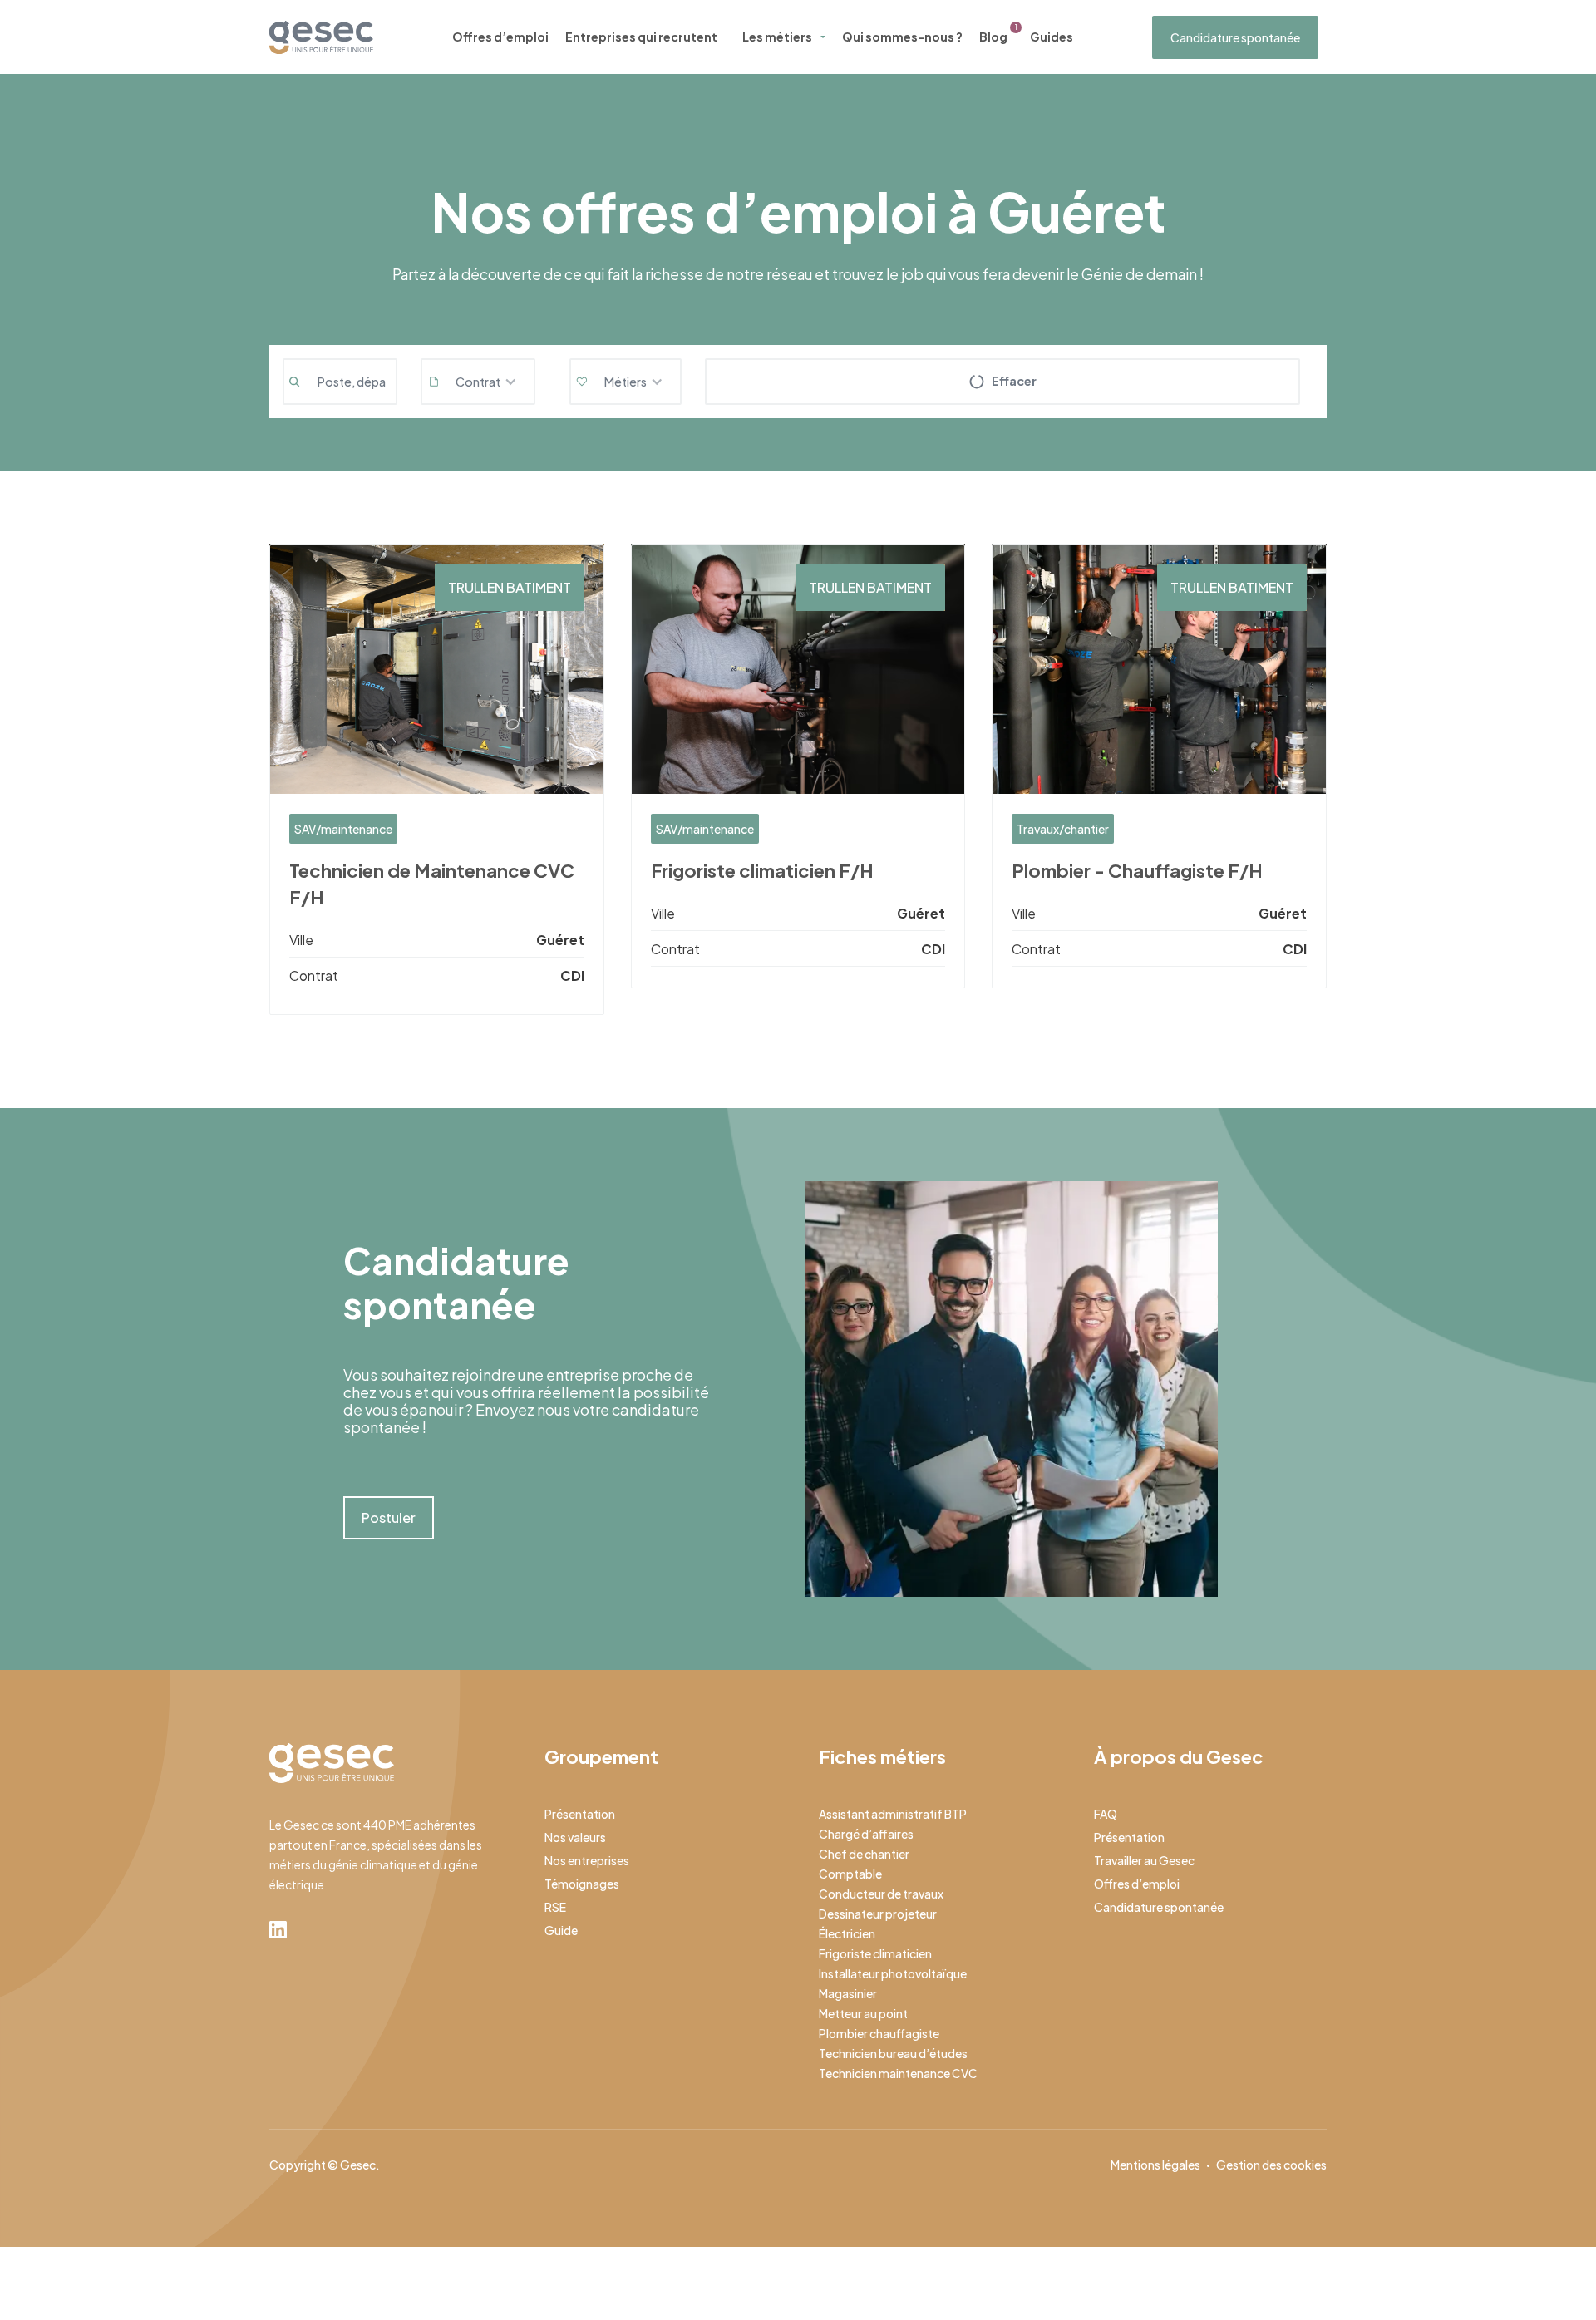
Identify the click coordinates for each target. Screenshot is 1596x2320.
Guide (561, 1930)
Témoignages (582, 1884)
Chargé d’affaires (866, 1834)
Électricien (847, 1933)
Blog (993, 37)
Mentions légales (1155, 2165)
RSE (555, 1907)
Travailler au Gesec (1144, 1860)
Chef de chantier (864, 1854)
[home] (321, 37)
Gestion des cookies (1271, 2165)
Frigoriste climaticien (875, 1953)
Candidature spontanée (1235, 37)
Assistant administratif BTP (893, 1814)
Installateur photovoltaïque (893, 1973)
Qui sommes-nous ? (902, 37)
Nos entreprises (587, 1860)
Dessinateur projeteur (878, 1914)
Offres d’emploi (500, 37)
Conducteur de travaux (881, 1894)
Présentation (580, 1814)
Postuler (389, 1517)
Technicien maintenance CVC (898, 2073)
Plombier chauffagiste (879, 2033)
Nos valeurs (575, 1837)
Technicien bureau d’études (893, 2053)
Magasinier (848, 1993)
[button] (478, 382)
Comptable (850, 1874)
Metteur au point (863, 2013)
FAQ (1106, 1814)
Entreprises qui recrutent (641, 37)
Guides (1052, 37)
